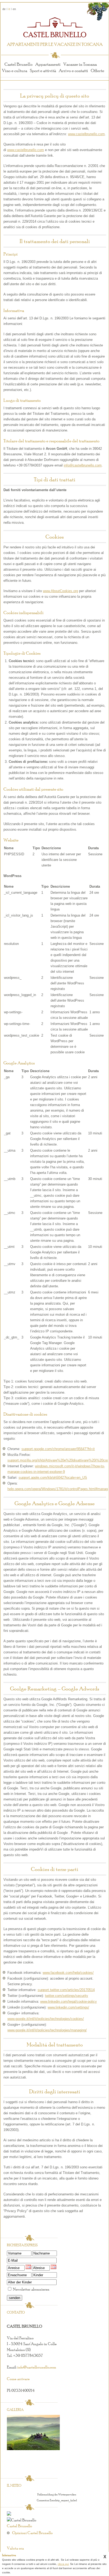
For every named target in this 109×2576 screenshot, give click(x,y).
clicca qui (63, 2564)
